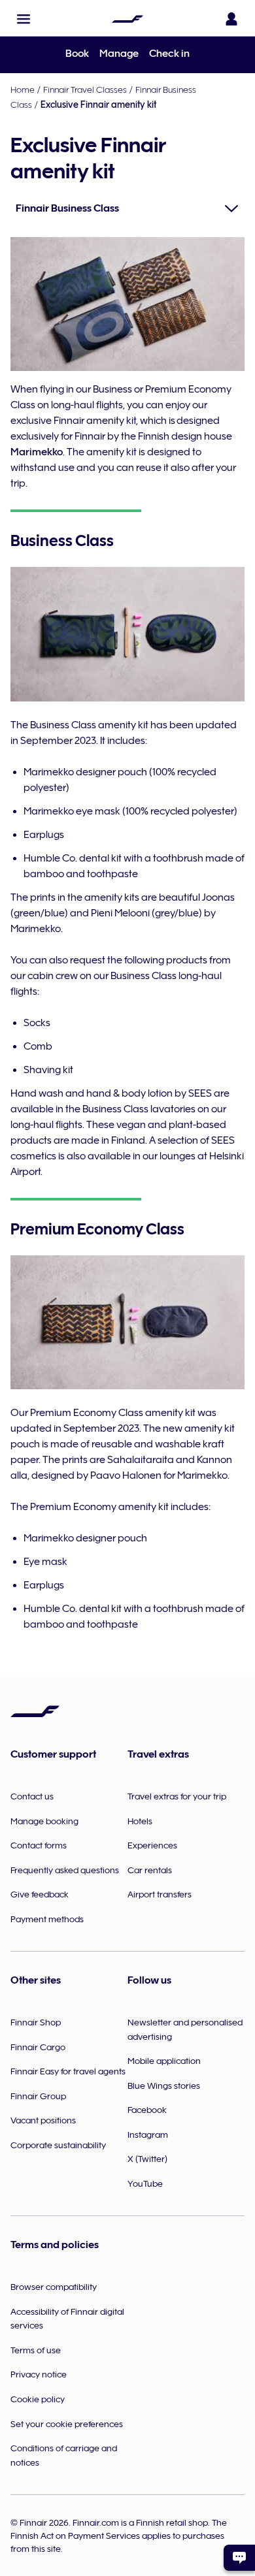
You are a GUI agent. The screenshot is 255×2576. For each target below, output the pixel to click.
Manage (119, 54)
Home (23, 89)
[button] (24, 19)
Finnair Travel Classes (85, 89)
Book (77, 54)
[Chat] (239, 2558)
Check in (169, 54)
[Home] (127, 19)
